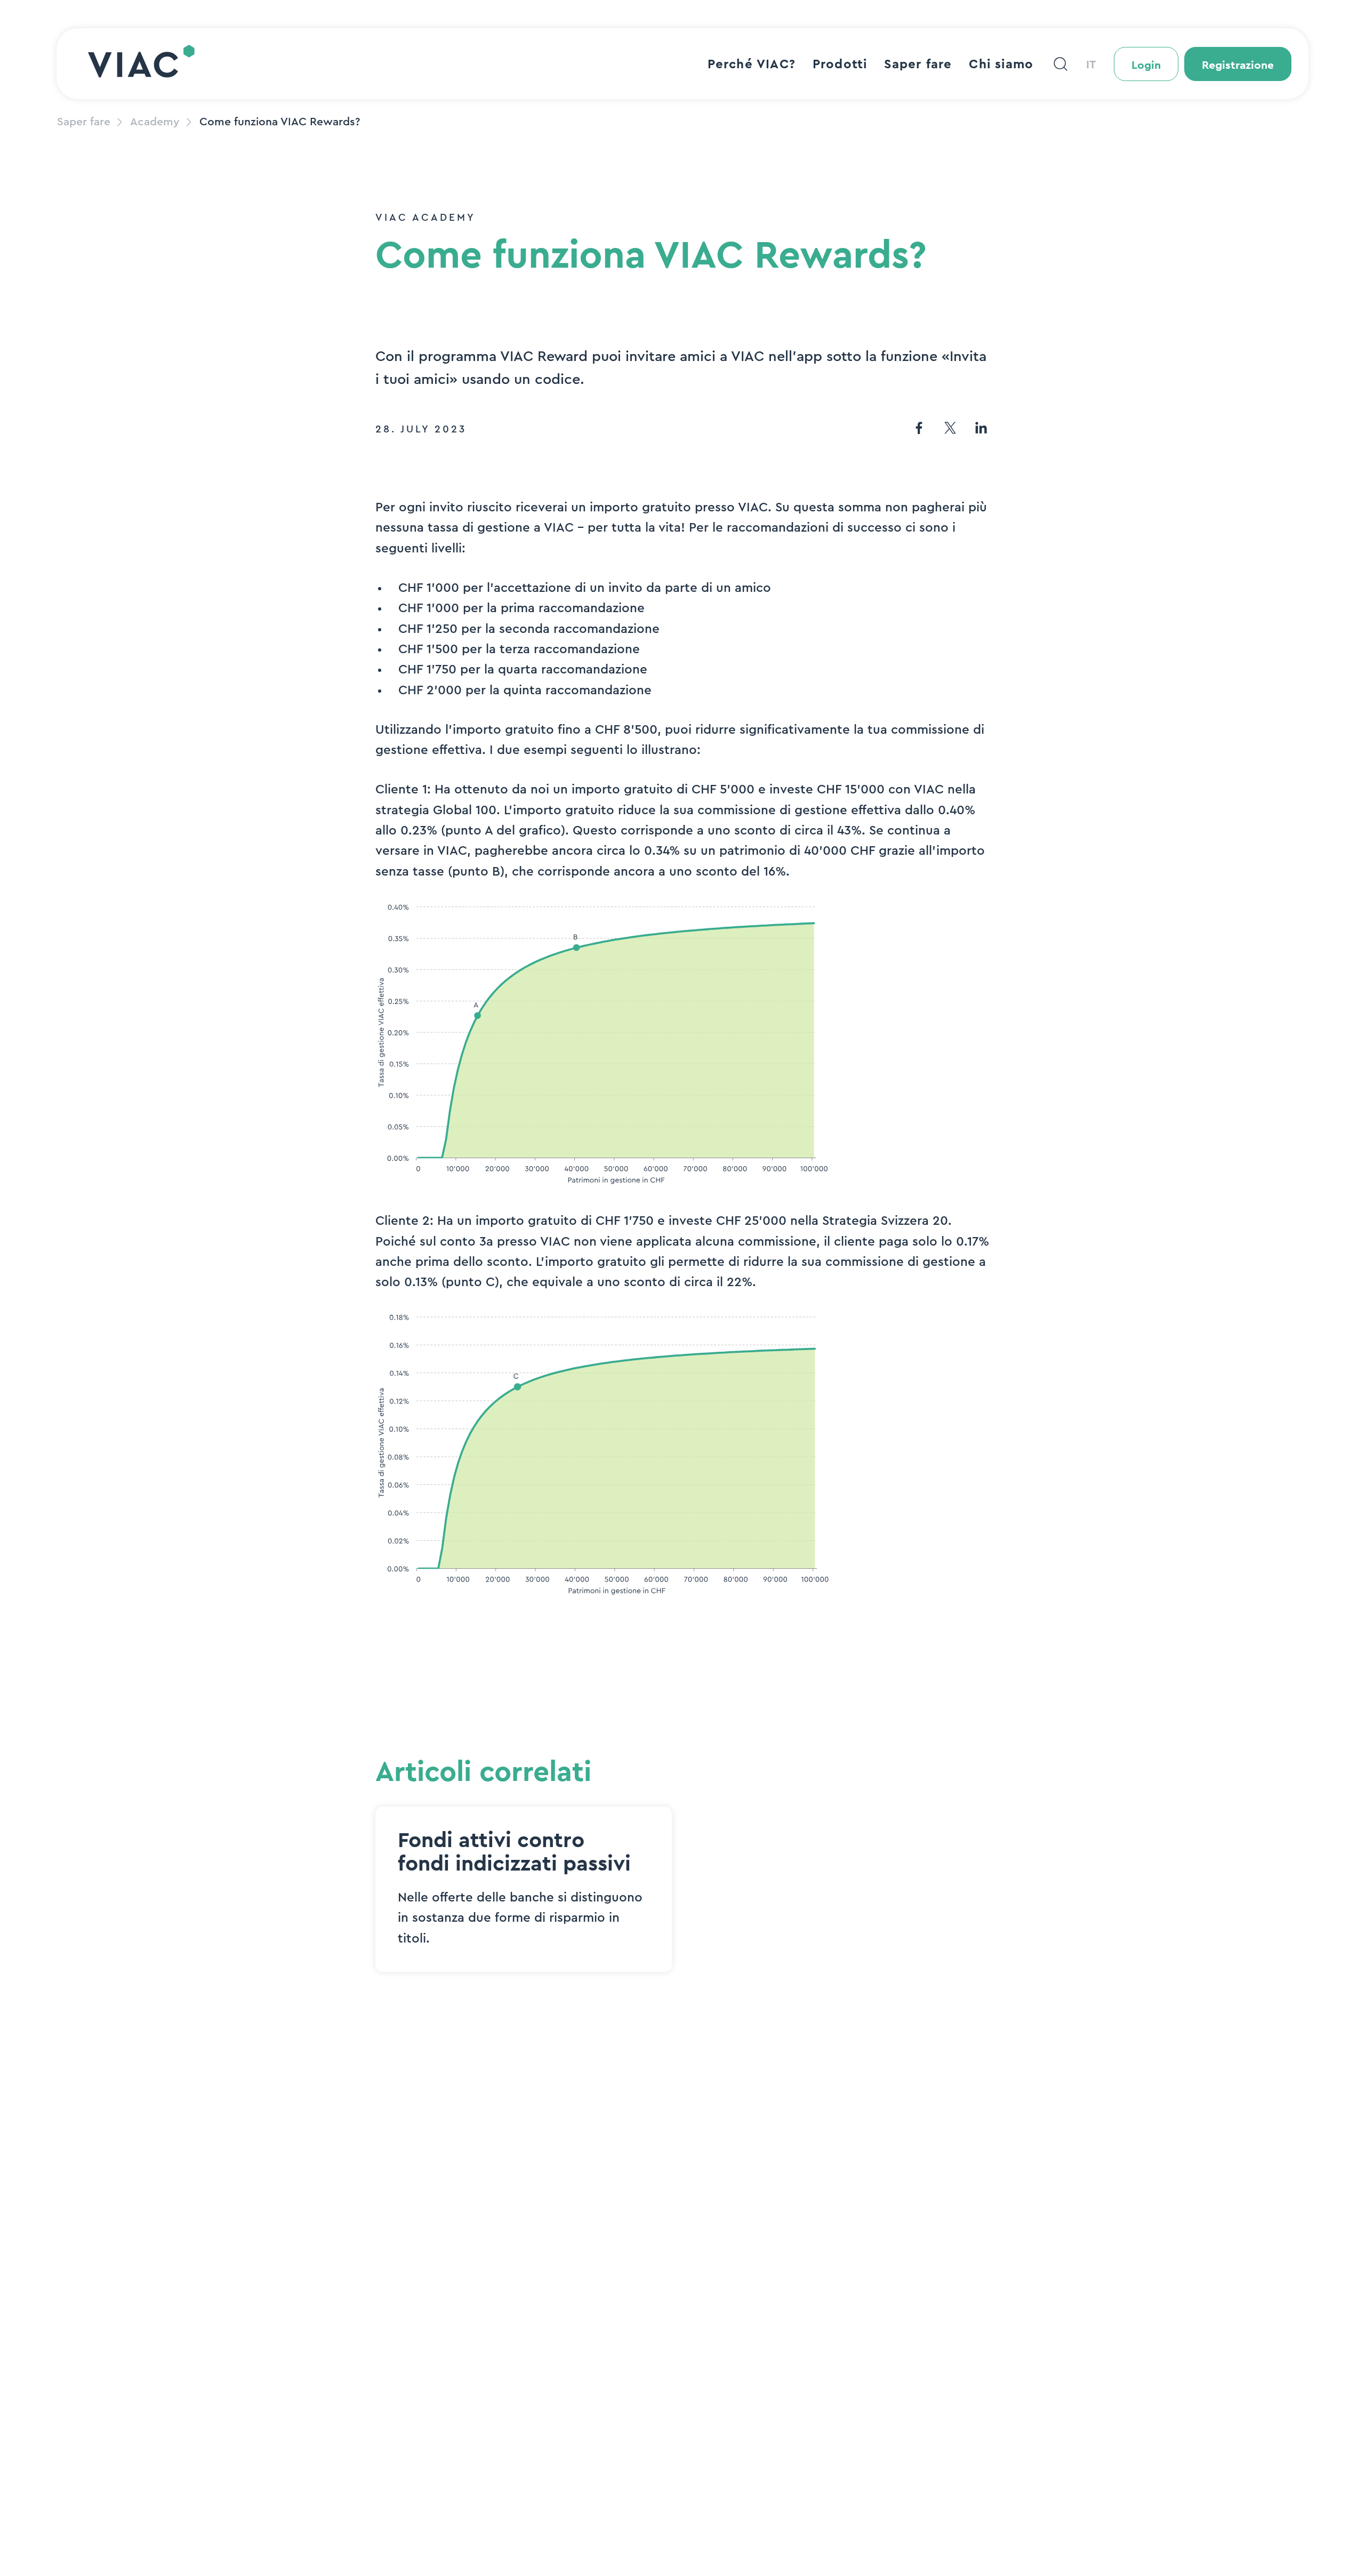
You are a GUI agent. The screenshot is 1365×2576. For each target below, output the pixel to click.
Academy (155, 122)
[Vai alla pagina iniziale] (141, 64)
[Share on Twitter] (950, 430)
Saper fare (84, 122)
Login (1146, 65)
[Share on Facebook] (919, 430)
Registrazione (1238, 65)
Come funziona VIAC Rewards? (280, 122)
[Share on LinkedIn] (981, 430)
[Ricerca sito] (1061, 64)
